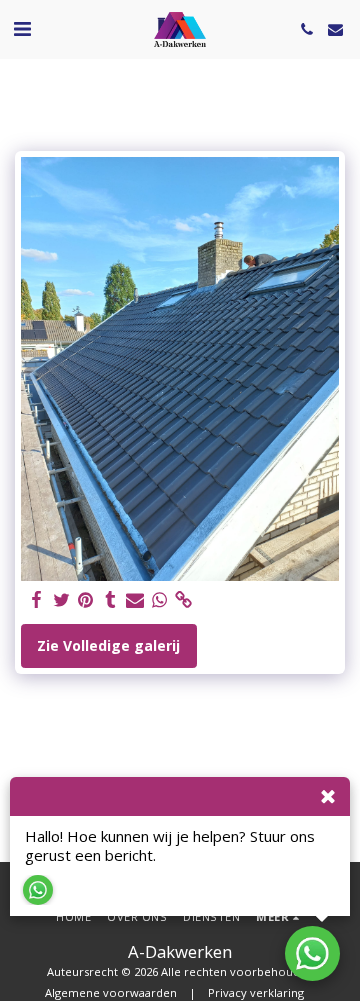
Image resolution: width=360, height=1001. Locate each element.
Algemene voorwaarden (111, 992)
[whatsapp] (160, 600)
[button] (22, 28)
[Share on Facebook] (37, 600)
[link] (184, 600)
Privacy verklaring (256, 992)
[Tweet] (62, 600)
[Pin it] (86, 600)
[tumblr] (111, 600)
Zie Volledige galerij (108, 645)
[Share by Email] (135, 600)
